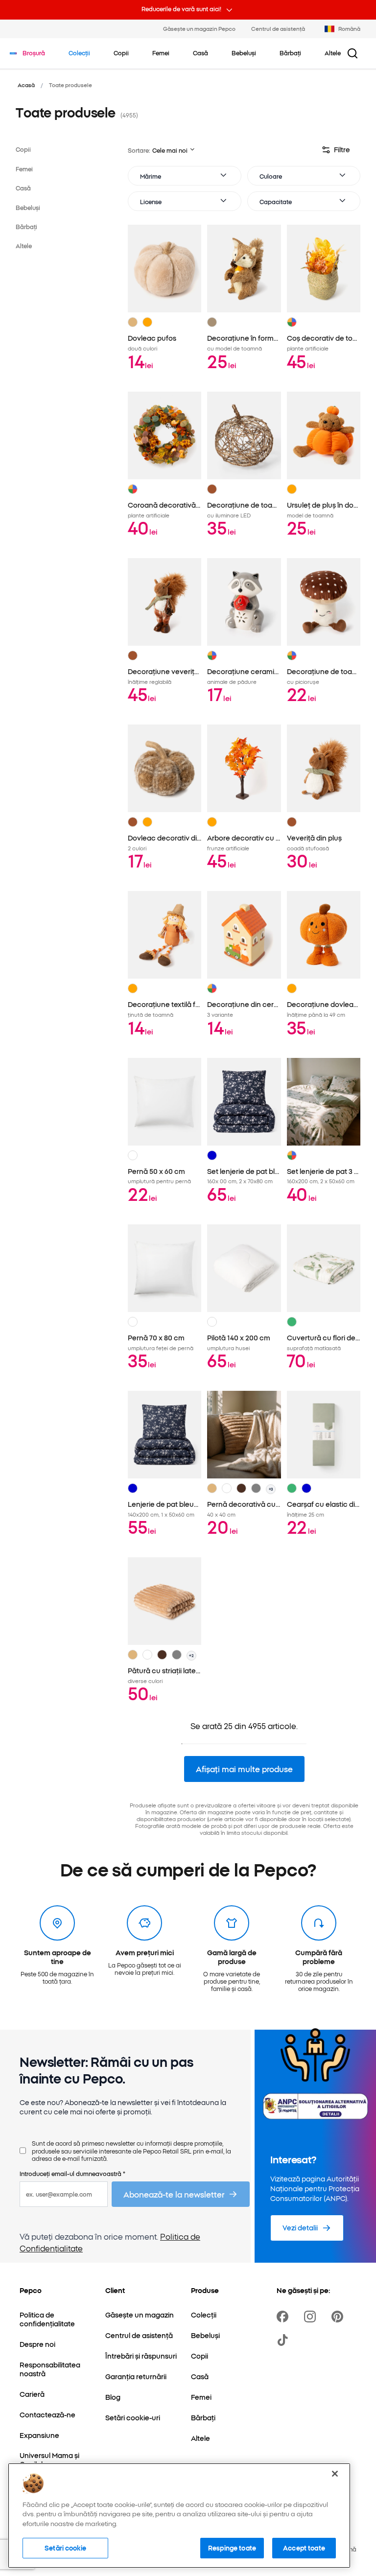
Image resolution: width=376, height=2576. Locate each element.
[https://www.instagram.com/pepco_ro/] (312, 2317)
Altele (24, 246)
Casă (23, 188)
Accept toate (304, 2548)
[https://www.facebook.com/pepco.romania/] (284, 2317)
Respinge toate (232, 2548)
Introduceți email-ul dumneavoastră (72, 2173)
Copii (23, 149)
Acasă (26, 85)
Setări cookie (65, 2548)
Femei (24, 169)
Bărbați (26, 226)
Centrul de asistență (278, 28)
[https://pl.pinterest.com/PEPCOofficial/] (339, 2317)
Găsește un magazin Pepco (199, 28)
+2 (191, 1655)
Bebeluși (28, 207)
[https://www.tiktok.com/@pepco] (284, 2340)
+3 (271, 1489)
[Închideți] (335, 2474)
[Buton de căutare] (352, 53)
